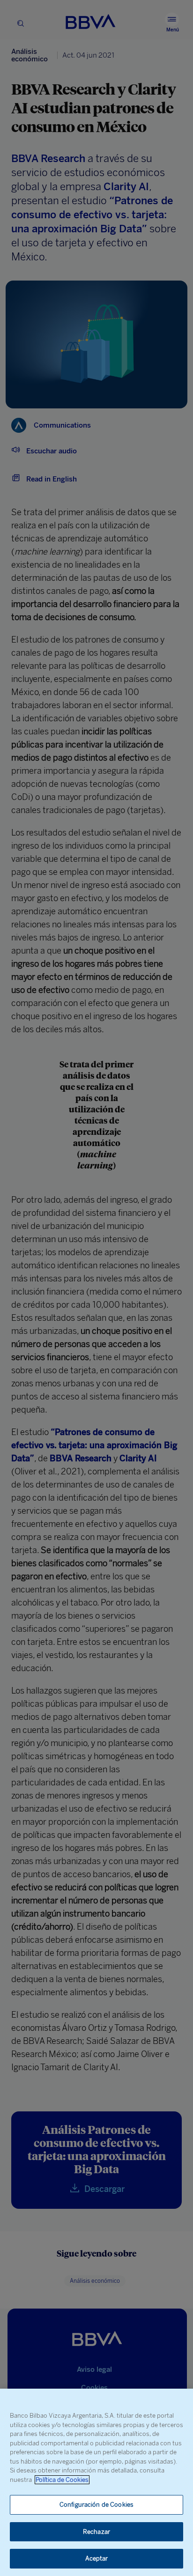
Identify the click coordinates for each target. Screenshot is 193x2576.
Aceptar (97, 2558)
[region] (96, 2482)
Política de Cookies (62, 2480)
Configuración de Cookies (96, 2505)
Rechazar (96, 2532)
